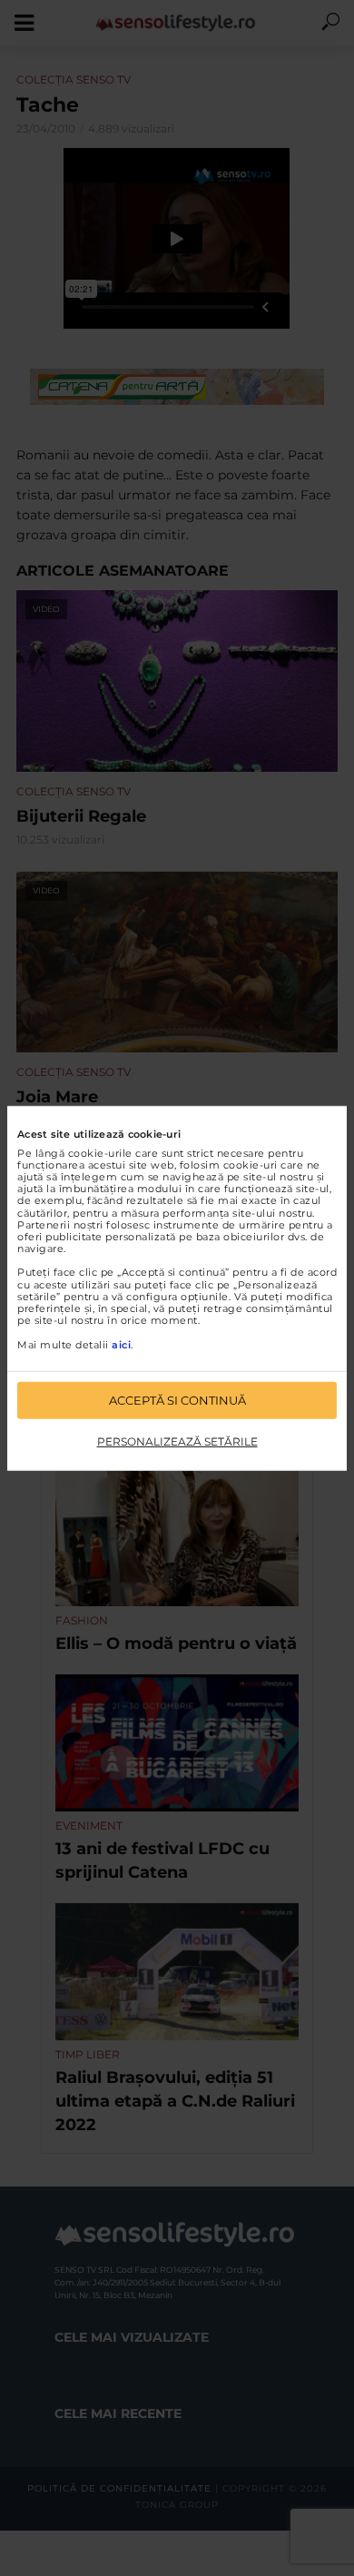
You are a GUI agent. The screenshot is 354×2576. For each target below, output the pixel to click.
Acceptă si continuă (177, 1400)
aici (121, 1344)
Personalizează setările (177, 1441)
